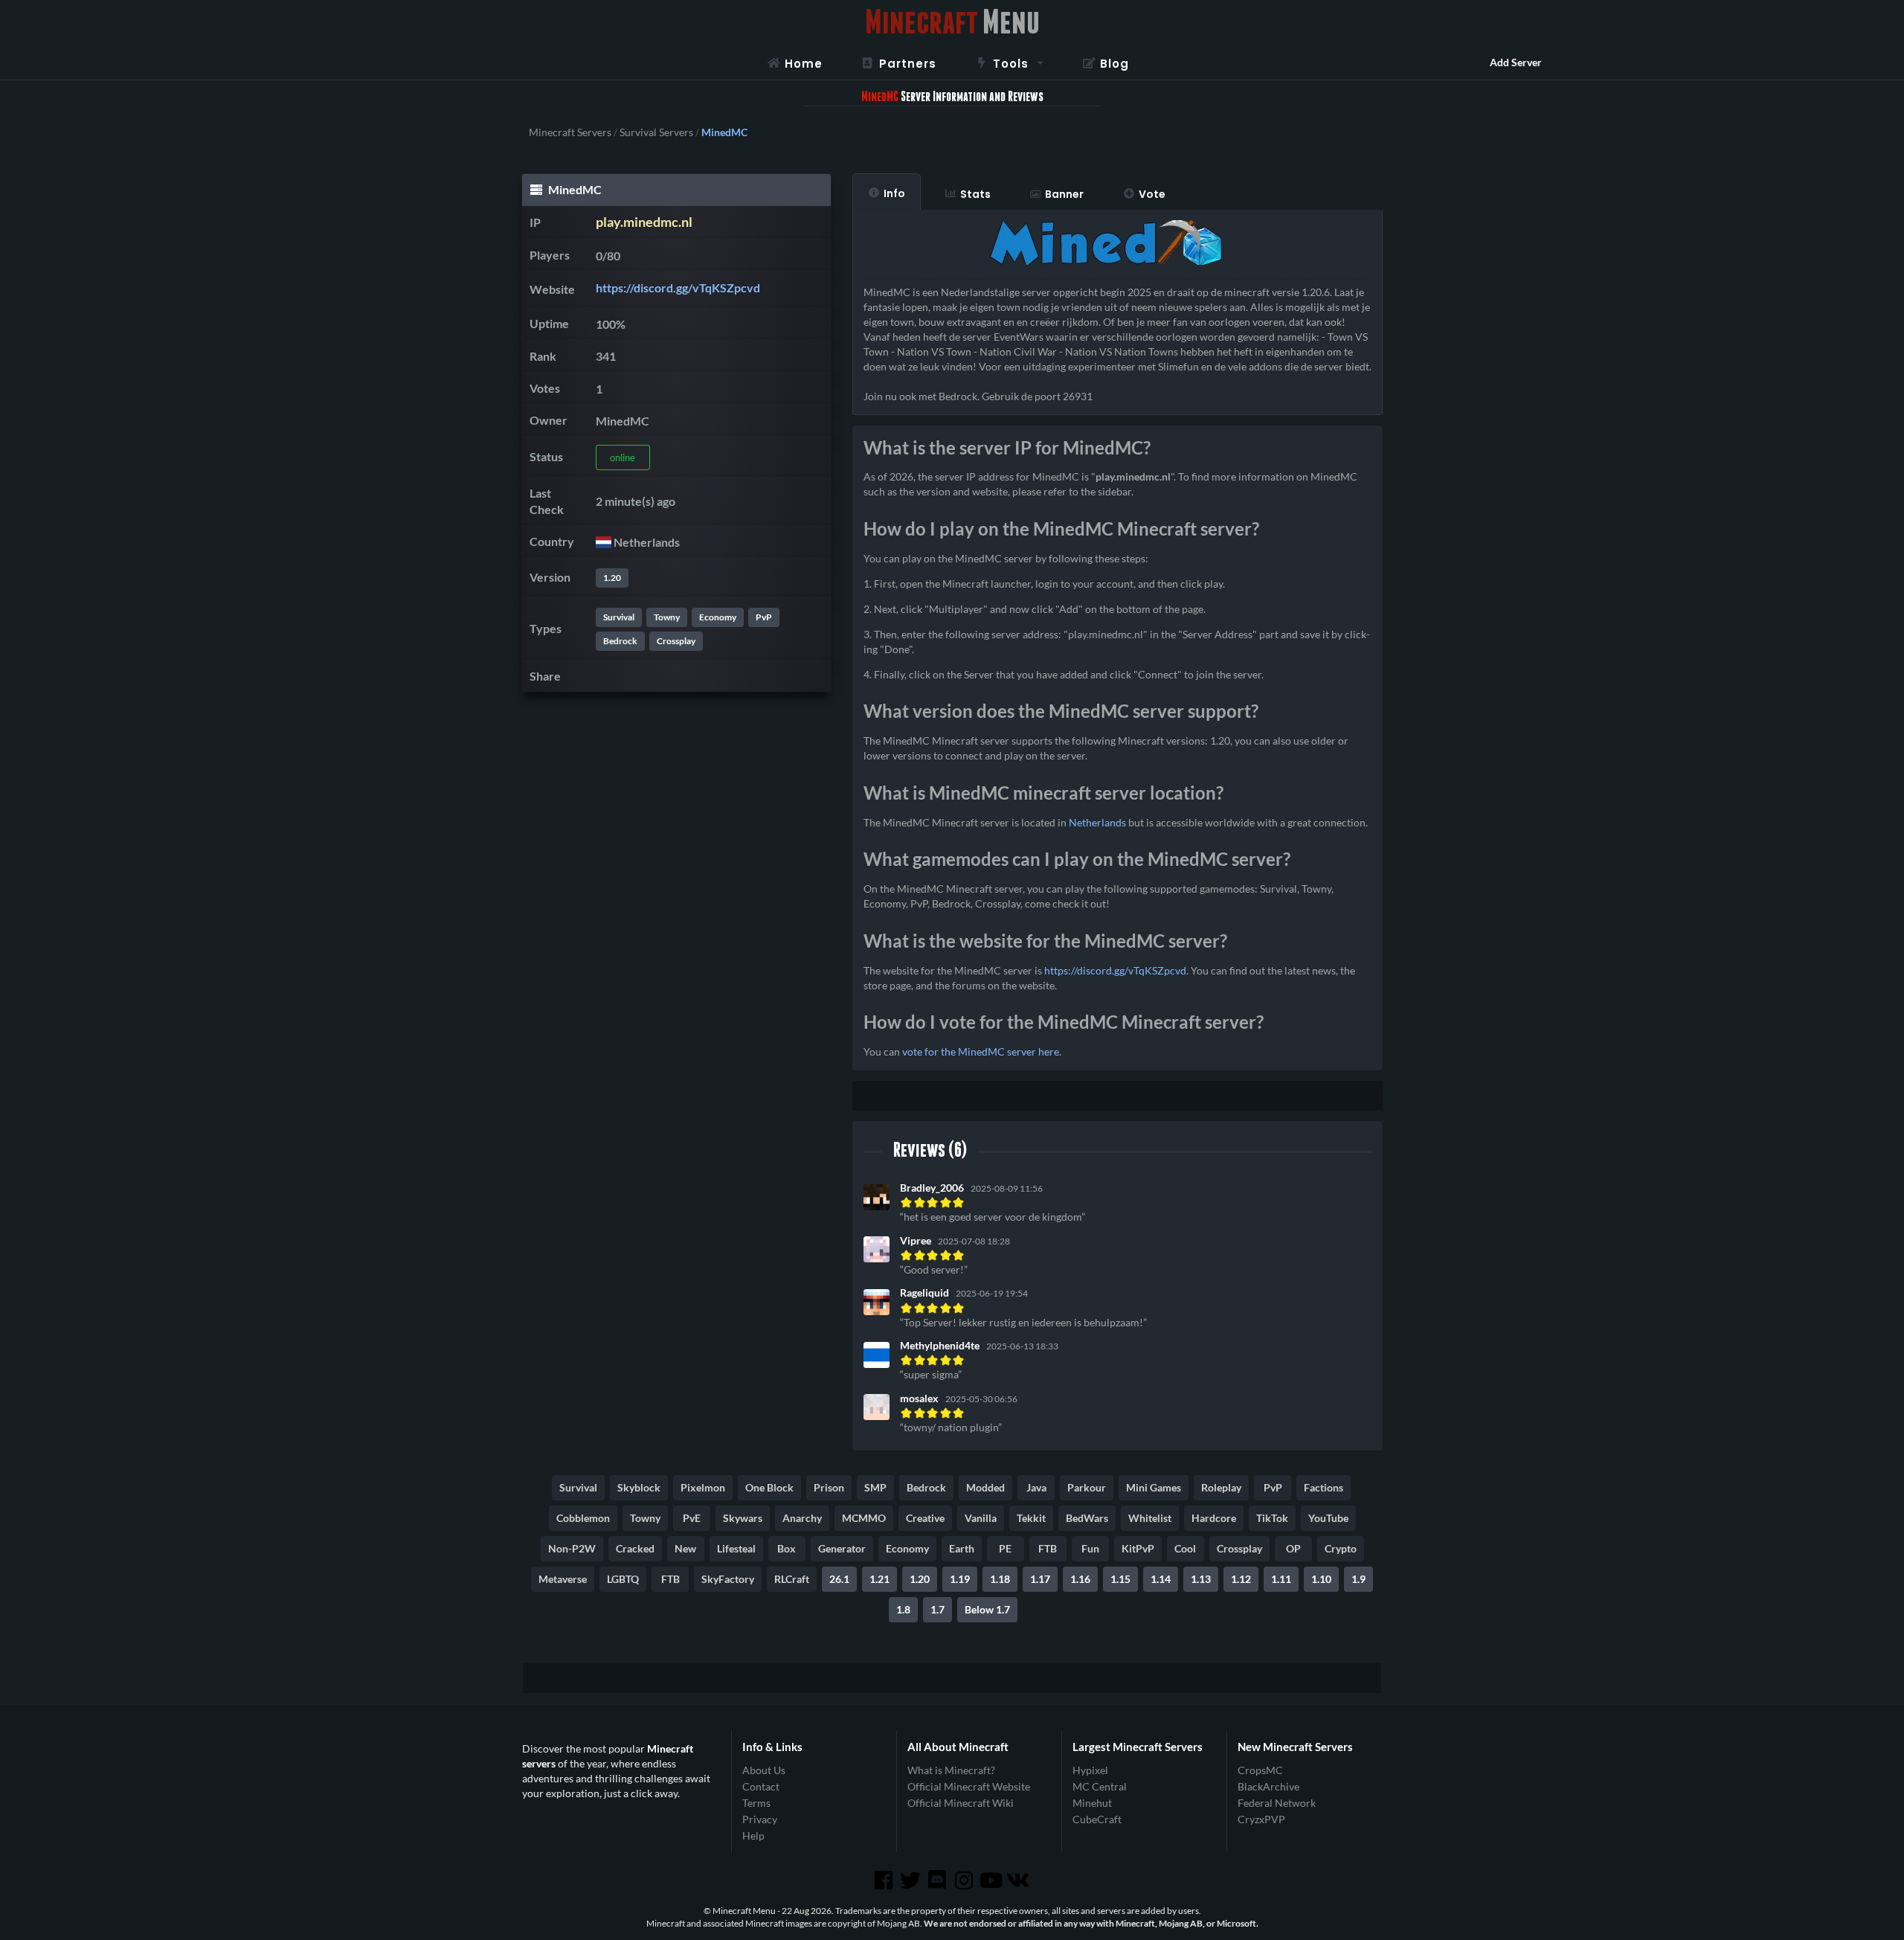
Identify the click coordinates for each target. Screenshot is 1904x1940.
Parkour (1087, 1487)
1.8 (903, 1609)
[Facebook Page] (884, 1880)
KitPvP (1138, 1548)
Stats (975, 194)
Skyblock (639, 1487)
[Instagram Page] (965, 1880)
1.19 (960, 1579)
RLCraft (792, 1579)
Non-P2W (572, 1548)
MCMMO (864, 1518)
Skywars (743, 1518)
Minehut (1092, 1803)
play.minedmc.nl (644, 222)
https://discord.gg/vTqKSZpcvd (678, 288)
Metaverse (563, 1579)
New (685, 1548)
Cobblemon (583, 1518)
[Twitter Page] (912, 1880)
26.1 (839, 1579)
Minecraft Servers (570, 132)
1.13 (1201, 1579)
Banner (1064, 194)
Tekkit (1031, 1518)
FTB (1048, 1548)
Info (894, 193)
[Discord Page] (939, 1880)
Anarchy (802, 1518)
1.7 (937, 1609)
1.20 (612, 578)
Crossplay (676, 641)
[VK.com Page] (1019, 1880)
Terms (756, 1803)
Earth (962, 1548)
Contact (761, 1786)
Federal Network (1277, 1803)
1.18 (1000, 1579)
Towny (667, 617)
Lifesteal (736, 1548)
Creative (925, 1518)
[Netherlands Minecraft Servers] (604, 542)
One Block (769, 1487)
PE (1005, 1548)
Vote (1152, 194)
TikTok (1272, 1518)
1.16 (1080, 1579)
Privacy (760, 1819)
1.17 (1040, 1579)
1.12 (1241, 1579)
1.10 (1321, 1579)
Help (753, 1835)
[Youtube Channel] (992, 1880)
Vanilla (981, 1518)
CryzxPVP (1261, 1819)
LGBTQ (623, 1579)
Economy (718, 617)
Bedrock (620, 641)
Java (1036, 1487)
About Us (764, 1770)
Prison (829, 1487)
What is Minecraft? (951, 1770)
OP (1293, 1548)
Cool (1185, 1548)
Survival (619, 617)
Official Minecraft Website (969, 1786)
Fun (1090, 1548)
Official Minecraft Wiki (961, 1803)
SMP (875, 1487)
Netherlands (1097, 822)
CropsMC (1260, 1770)
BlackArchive (1268, 1786)
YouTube (1328, 1518)
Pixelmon (703, 1487)
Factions (1324, 1487)
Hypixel (1090, 1770)
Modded (985, 1487)
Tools (1011, 64)
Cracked (635, 1548)
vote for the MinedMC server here (981, 1051)
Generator (842, 1548)
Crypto (1341, 1548)
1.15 (1120, 1579)
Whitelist (1150, 1518)
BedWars (1087, 1518)
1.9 (1358, 1579)
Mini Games (1154, 1487)
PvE (692, 1518)
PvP (764, 617)
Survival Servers (656, 132)
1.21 (879, 1579)
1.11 (1281, 1579)
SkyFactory (728, 1579)
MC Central (1100, 1786)
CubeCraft (1097, 1819)
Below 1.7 (987, 1609)
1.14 (1161, 1579)
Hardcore (1214, 1518)
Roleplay (1221, 1487)
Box (787, 1548)
